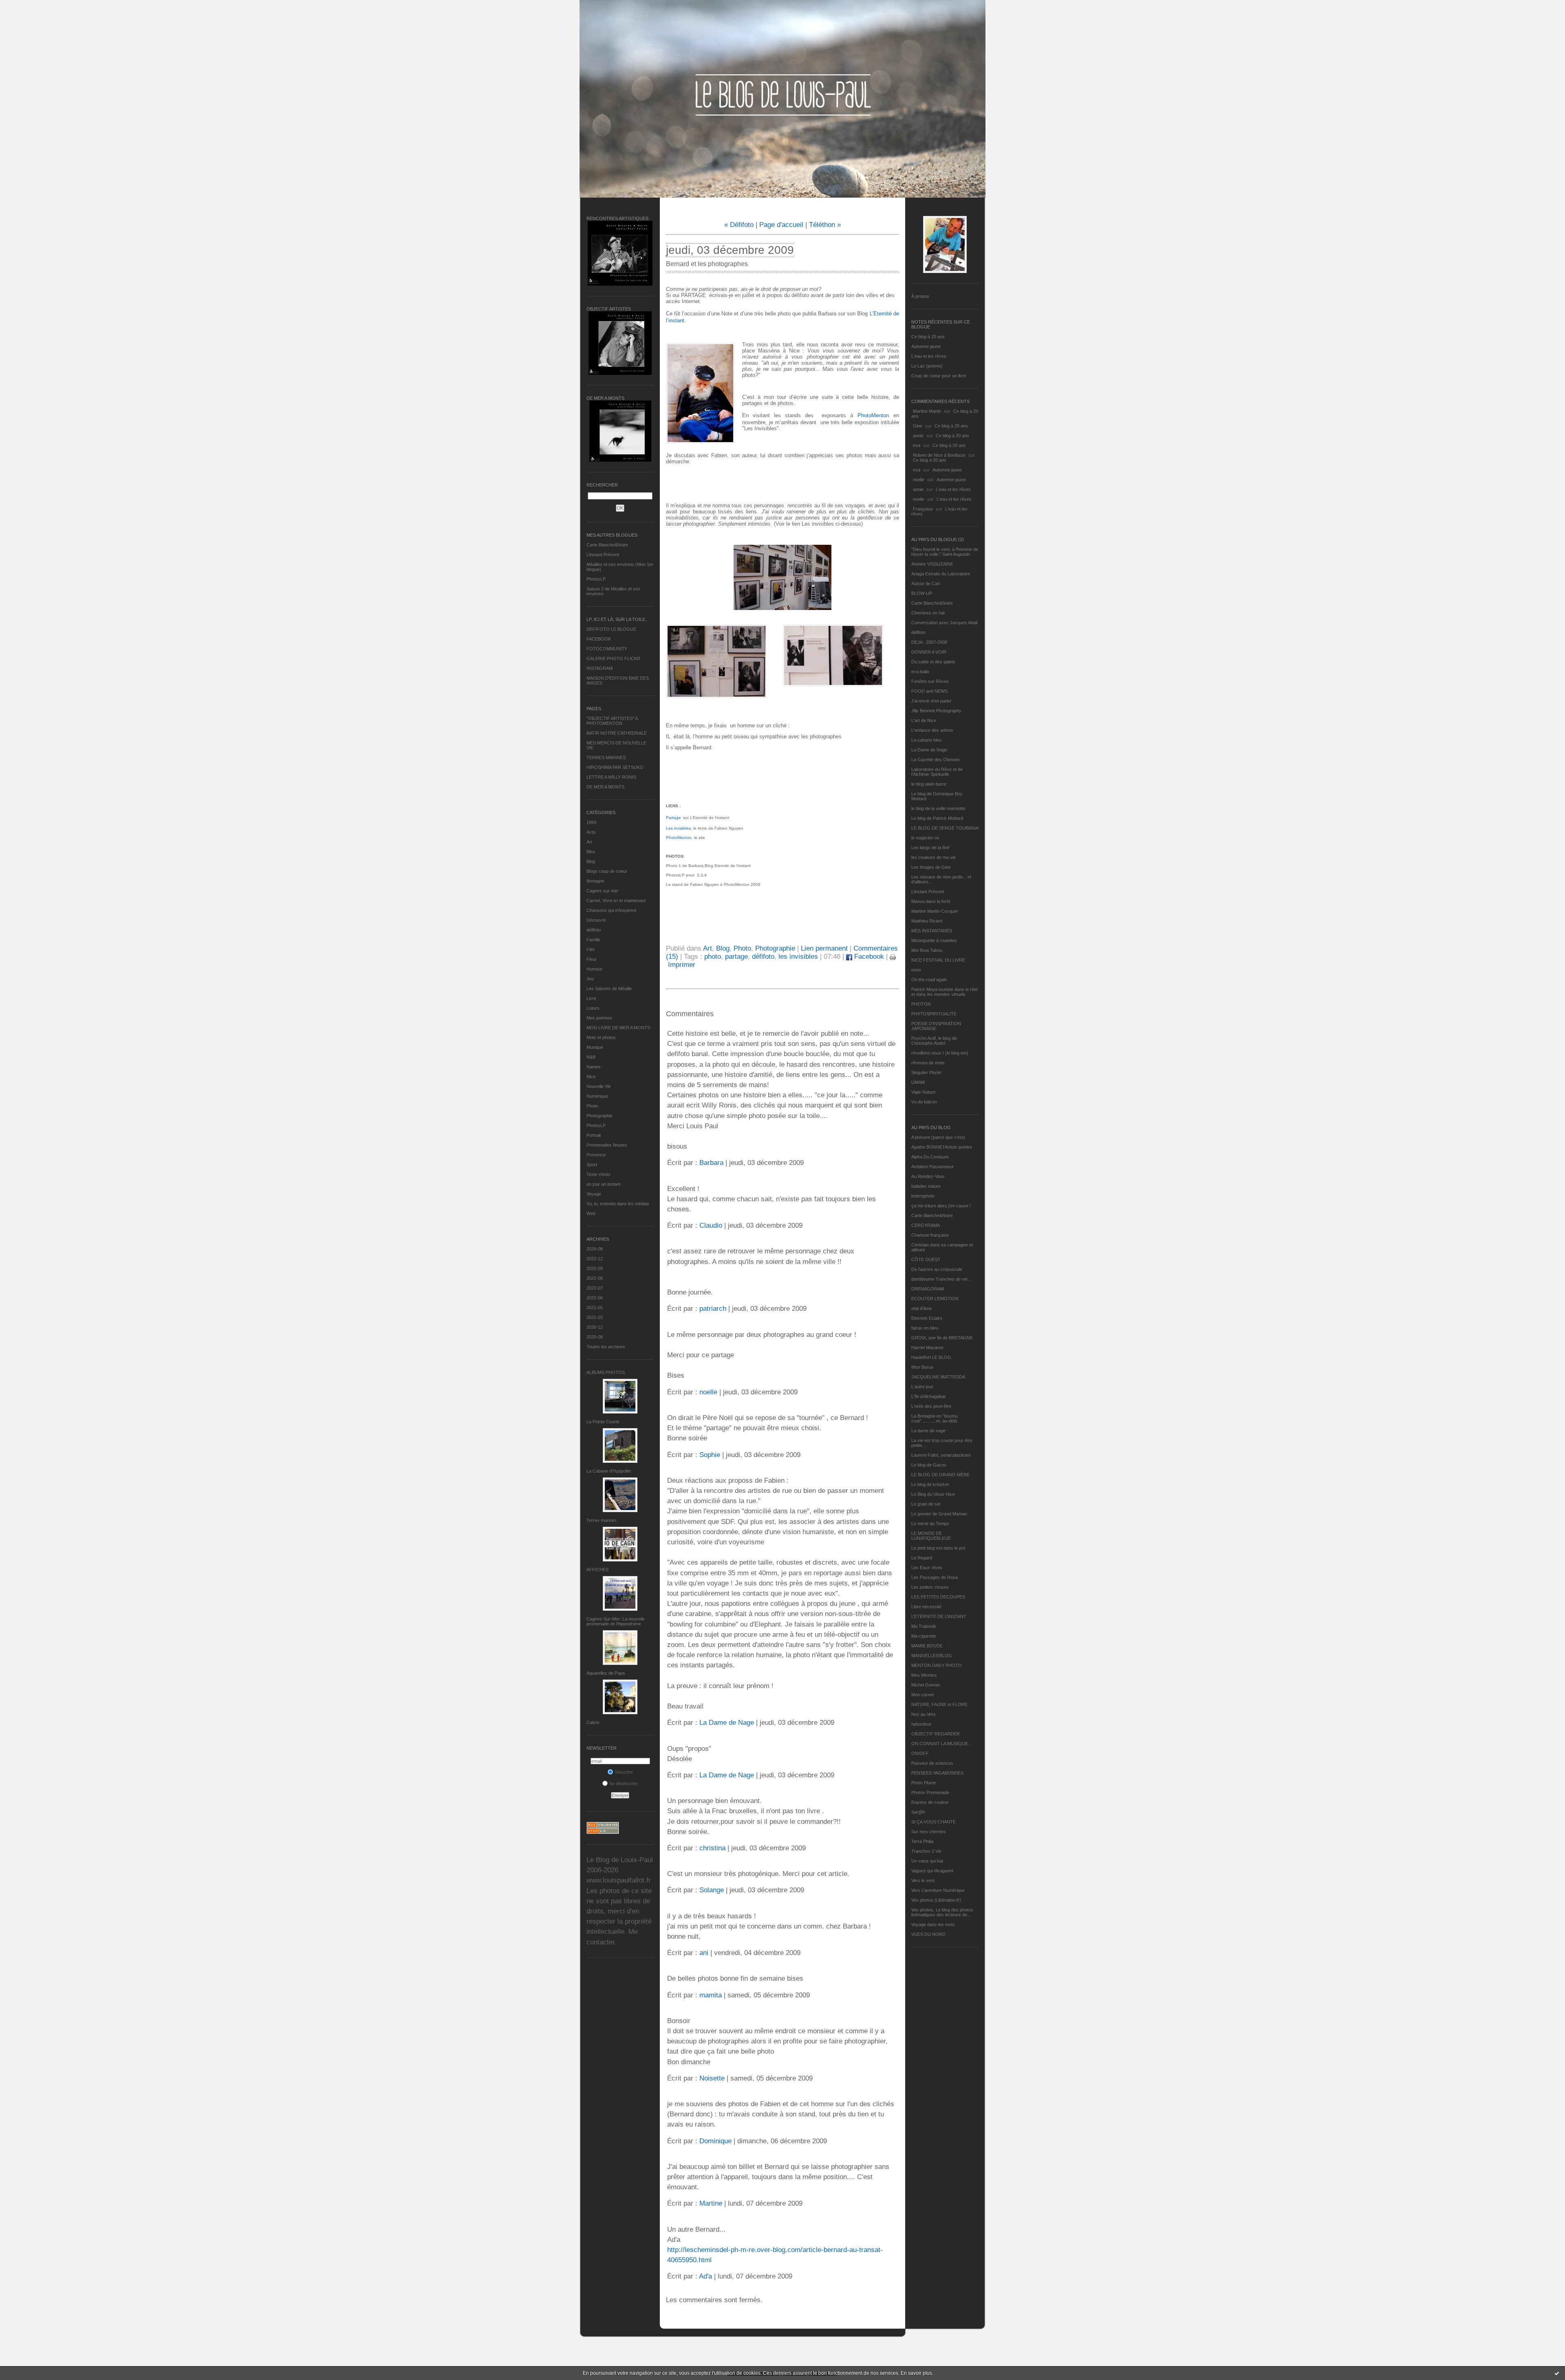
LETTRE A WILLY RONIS (611, 777)
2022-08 (595, 1278)
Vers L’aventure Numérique (938, 1890)
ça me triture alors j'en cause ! (941, 1206)
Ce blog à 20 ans (928, 337)
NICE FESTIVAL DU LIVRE (938, 960)
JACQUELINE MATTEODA (938, 1377)
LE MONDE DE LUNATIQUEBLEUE (931, 1536)
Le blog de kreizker (930, 1484)
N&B (591, 1057)
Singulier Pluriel (926, 1072)
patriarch (713, 1309)
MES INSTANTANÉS (932, 931)
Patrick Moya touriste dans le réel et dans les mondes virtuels (944, 992)
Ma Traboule (924, 1626)
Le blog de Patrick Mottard (937, 818)
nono (916, 970)
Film (591, 949)
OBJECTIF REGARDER (936, 1734)
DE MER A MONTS (605, 787)
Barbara (711, 1163)
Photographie (600, 1116)
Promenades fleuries (607, 1145)
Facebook (868, 957)
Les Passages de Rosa (935, 1577)
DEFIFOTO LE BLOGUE (611, 629)
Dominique (715, 2141)
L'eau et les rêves (929, 356)
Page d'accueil (781, 225)
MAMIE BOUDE (927, 1646)
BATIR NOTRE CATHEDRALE (617, 733)
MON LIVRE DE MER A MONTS (618, 1028)
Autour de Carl (926, 583)
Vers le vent (923, 1880)
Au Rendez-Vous (928, 1176)
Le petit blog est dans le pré (938, 1548)
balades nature (926, 1186)
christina (712, 1848)
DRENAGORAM (928, 1289)
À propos (920, 296)
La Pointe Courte (603, 1422)
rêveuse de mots (928, 1063)
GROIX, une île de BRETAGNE (942, 1338)
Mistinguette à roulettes (934, 940)
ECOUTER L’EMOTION (935, 1299)
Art (589, 842)
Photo (592, 1106)
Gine (918, 426)
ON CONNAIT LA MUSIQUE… (942, 1744)
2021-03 (595, 1317)
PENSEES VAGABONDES (937, 1773)
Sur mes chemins (929, 1832)
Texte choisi (598, 1174)
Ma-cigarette (924, 1636)
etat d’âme (921, 1308)
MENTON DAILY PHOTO (937, 1665)
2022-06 (595, 1298)
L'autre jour (922, 1387)
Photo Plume (924, 1783)
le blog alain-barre (929, 784)
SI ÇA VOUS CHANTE (933, 1822)
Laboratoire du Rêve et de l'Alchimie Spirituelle (937, 772)
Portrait (594, 1135)
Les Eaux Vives (927, 1568)
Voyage (594, 1194)
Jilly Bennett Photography (936, 711)
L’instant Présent (603, 555)
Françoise (923, 509)
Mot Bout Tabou (927, 950)
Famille (593, 940)
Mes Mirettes (924, 1675)
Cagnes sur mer (603, 891)
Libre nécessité (926, 1607)
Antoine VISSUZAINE (932, 564)
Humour (594, 969)
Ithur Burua (922, 1367)
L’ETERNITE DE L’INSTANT (939, 1616)
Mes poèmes (599, 1018)
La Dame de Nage (929, 750)
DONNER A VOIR (929, 652)
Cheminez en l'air (928, 613)
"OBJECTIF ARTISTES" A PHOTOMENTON (612, 721)
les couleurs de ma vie (933, 857)
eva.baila (920, 672)
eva (917, 445)
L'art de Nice (924, 720)
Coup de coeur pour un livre (939, 376)
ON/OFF (920, 1753)
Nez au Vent (923, 1714)
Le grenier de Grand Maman (939, 1514)
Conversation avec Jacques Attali (944, 623)
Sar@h (918, 1812)
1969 (591, 822)
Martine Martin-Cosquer (935, 911)
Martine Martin (927, 411)
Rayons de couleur (930, 1802)
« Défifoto (739, 225)
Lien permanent (824, 948)
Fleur (592, 959)
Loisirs (593, 1008)
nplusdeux (921, 1724)
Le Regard (922, 1558)
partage (736, 957)
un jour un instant (603, 1184)
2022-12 (595, 1259)
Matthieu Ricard (927, 921)
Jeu (590, 979)
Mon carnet (922, 1695)
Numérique (597, 1096)
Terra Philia (922, 1841)
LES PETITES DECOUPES (938, 1597)
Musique (595, 1047)
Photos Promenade (930, 1792)
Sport (592, 1165)
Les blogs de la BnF (931, 848)
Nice (591, 1077)
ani (704, 1953)
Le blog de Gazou (929, 1465)
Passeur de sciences (932, 1763)
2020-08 (595, 1337)
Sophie (710, 1455)
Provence (596, 1155)
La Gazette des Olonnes (936, 760)
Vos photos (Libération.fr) (936, 1900)
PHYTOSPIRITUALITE (934, 1014)
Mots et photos (601, 1037)
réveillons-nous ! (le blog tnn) (940, 1053)
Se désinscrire (624, 1783)
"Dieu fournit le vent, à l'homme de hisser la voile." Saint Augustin (945, 552)
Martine (711, 2203)
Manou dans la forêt (931, 901)
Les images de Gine (931, 867)
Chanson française (930, 1235)
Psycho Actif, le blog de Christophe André (934, 1041)
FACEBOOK (599, 639)
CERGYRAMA (926, 1225)
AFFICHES (597, 1570)
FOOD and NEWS (929, 691)
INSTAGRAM (600, 668)
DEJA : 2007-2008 (929, 642)
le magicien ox (925, 838)
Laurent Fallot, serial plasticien (941, 1455)
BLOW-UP (922, 593)
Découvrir (596, 920)
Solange (712, 1890)
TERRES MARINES (606, 757)
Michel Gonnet (926, 1685)
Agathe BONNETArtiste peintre (942, 1147)
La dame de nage (928, 1431)
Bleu (591, 852)
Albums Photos (606, 1372)
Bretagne (595, 881)
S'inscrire (624, 1772)
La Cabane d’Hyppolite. (609, 1471)
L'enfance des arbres (932, 730)
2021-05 (595, 1308)
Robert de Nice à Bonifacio (939, 455)
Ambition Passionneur (933, 1167)
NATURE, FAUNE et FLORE (939, 1704)
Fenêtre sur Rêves (930, 681)
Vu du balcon (924, 1102)
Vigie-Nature (924, 1092)
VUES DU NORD (928, 1934)
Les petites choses (930, 1587)
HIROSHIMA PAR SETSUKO (615, 767)
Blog (591, 861)
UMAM (918, 1082)
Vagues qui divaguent (932, 1871)
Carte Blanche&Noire (607, 545)
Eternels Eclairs (927, 1318)
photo (713, 957)
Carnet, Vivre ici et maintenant (616, 900)
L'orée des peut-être (931, 1406)
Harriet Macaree (927, 1347)
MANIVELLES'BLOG (932, 1656)
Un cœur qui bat (927, 1861)
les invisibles (798, 957)
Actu (591, 832)
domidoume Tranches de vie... (941, 1279)
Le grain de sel (926, 1504)
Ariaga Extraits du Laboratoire (941, 574)
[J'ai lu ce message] (1557, 2373)
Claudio (711, 1225)
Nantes (594, 1067)
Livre (591, 998)
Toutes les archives (606, 1347)
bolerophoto (923, 1196)
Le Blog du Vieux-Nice (933, 1494)
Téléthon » (825, 225)
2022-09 (595, 1268)
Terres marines (602, 1520)
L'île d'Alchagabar (929, 1396)
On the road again (929, 980)
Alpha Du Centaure (930, 1157)
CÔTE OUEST (926, 1259)
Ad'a (705, 2276)
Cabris (593, 1722)
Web (591, 1213)
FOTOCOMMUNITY (607, 649)
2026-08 (595, 1249)
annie (918, 436)
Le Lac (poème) (927, 366)
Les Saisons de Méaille (609, 989)
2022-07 (595, 1288)
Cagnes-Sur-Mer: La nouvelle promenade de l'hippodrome (616, 1621)
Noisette (712, 2078)
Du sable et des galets (933, 662)
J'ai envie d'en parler (931, 701)
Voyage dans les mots (933, 1924)
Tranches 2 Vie (926, 1851)
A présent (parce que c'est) (938, 1137)
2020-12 (595, 1327)
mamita (711, 1995)
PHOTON (921, 1004)
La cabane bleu (926, 740)
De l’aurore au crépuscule (937, 1269)
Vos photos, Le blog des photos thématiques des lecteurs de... (942, 1912)
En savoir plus (916, 2373)
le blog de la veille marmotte (938, 808)
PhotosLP (596, 579)
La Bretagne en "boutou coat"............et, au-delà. (935, 1418)
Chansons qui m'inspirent (611, 910)
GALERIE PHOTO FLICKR (613, 658)
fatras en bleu (925, 1328)
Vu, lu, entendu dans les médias (618, 1204)
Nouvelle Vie (599, 1086)
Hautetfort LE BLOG (931, 1357)
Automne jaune (926, 346)
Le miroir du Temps (930, 1524)
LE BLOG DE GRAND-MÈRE (940, 1475)
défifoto (594, 930)
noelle (919, 480)
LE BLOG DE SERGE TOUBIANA (945, 828)
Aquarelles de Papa (606, 1673)
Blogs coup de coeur (607, 871)
